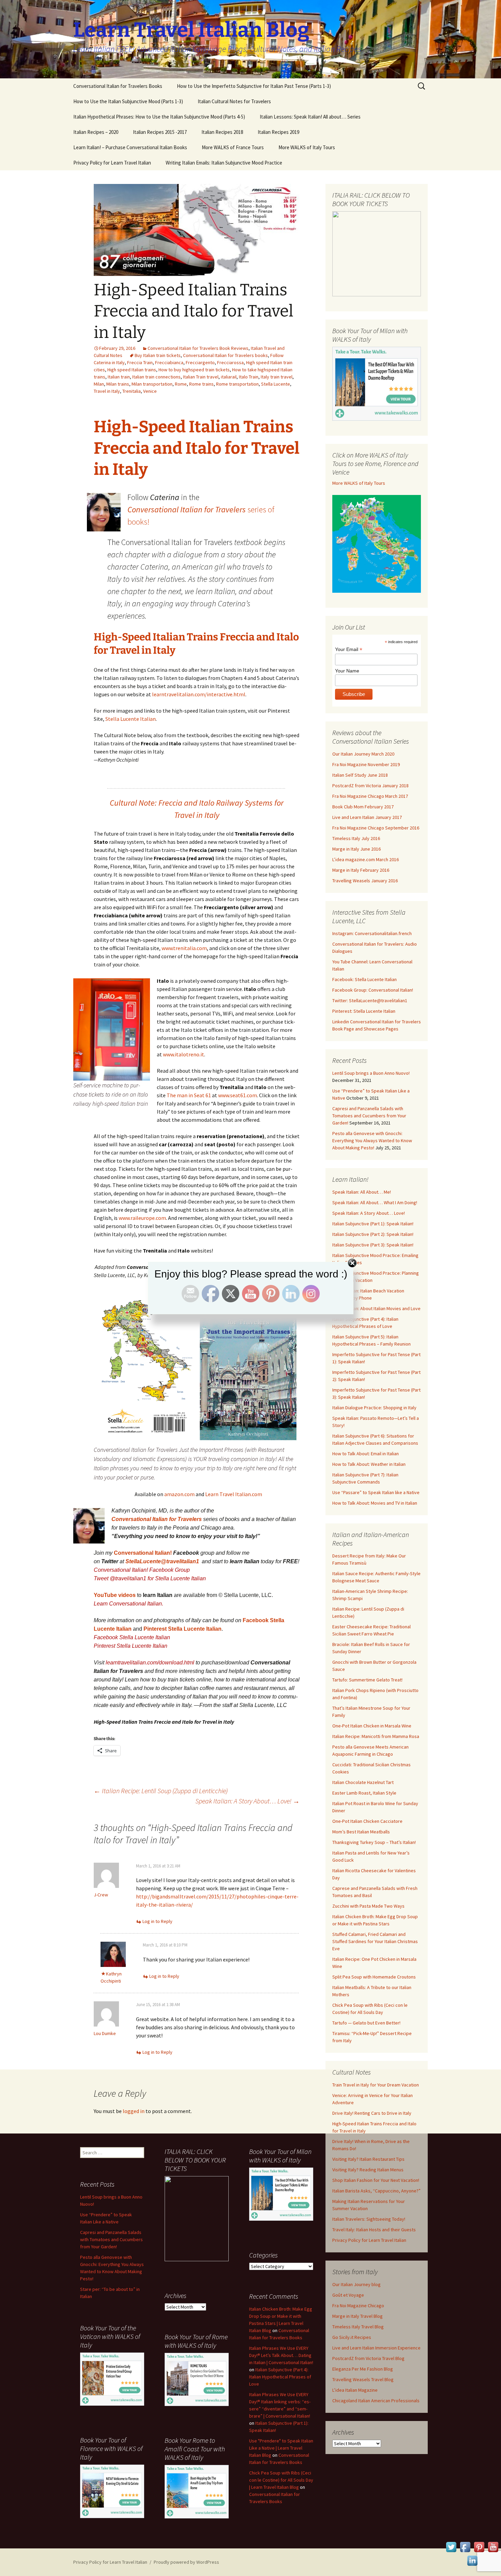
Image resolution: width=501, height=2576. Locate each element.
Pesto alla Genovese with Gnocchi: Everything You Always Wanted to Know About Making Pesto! (372, 1140)
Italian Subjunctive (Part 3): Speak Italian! (373, 1245)
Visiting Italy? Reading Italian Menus (368, 2170)
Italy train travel (277, 377)
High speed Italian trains (132, 370)
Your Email (349, 649)
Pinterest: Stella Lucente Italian (364, 1011)
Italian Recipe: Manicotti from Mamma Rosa (376, 1736)
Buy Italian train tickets (158, 355)
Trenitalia (132, 391)
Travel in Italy (107, 391)
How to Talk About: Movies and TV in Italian (375, 1503)
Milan (99, 384)
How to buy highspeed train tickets (194, 370)
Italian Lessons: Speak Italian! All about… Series (310, 117)
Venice (150, 391)
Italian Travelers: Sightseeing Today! (369, 2219)
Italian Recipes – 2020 (96, 132)
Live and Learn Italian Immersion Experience (376, 2348)
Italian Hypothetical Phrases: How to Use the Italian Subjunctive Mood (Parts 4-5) (159, 117)
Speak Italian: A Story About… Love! (247, 1801)
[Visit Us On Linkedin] (472, 2560)
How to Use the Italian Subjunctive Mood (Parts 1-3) (128, 101)
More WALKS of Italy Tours (307, 147)
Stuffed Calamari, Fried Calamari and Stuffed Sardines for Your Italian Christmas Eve (375, 1941)
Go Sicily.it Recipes (352, 2337)
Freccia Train (140, 362)
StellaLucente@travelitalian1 (163, 1561)
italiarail (229, 377)
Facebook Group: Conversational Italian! (373, 990)
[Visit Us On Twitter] (451, 2546)
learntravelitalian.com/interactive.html (199, 694)
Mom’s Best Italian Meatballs (361, 1832)
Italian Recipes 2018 (222, 132)
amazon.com (179, 1494)
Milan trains (118, 384)
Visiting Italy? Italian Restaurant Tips (368, 2159)
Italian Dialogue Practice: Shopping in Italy (374, 1408)
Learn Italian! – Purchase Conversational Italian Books (130, 147)
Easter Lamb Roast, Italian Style (364, 1793)
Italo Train (249, 377)
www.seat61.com (238, 1095)
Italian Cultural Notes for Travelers (234, 101)
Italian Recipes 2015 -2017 (160, 132)
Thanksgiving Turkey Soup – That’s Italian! (374, 1842)
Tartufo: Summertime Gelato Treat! (367, 1680)
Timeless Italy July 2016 (356, 838)
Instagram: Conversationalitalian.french (372, 933)
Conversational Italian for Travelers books (225, 355)
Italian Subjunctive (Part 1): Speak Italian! (373, 1224)
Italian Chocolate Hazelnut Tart (363, 1782)
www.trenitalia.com (184, 948)
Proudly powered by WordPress (186, 2562)
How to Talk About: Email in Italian (366, 1454)
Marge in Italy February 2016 (361, 870)
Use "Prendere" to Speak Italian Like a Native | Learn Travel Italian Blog (281, 2448)
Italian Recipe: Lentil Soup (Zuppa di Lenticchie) (161, 1791)
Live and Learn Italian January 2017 (367, 817)
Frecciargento (200, 362)
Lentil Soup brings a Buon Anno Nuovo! (371, 1073)
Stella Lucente (276, 384)
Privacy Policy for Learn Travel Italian (112, 163)
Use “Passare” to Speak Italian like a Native (376, 1492)
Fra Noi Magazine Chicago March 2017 (370, 796)
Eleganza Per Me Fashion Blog (363, 2369)
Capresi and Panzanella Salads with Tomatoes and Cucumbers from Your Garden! (369, 1116)
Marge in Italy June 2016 (356, 849)
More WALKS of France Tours (233, 147)
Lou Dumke (105, 2033)
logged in (134, 2111)
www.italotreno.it (184, 1054)
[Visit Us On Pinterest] (479, 2546)
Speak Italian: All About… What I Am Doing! (375, 1202)
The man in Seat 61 (189, 1095)
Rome (181, 384)
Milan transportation (152, 384)
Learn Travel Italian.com (234, 1494)
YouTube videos (115, 1595)
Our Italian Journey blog (356, 2284)
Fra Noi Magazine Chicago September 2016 (376, 828)
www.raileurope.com (142, 1218)
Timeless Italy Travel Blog (358, 2327)
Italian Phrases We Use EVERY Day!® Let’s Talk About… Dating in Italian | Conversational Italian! (281, 2355)
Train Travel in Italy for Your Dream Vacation (376, 2085)
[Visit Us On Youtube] (493, 2546)
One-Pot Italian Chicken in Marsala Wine (372, 1726)
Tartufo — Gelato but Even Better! (366, 2023)
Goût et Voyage (348, 2295)
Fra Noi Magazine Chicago (358, 2306)
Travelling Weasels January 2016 (365, 881)
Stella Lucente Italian (131, 719)
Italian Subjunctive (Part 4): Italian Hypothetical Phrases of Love (280, 2377)
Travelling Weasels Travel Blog (363, 2379)
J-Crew (101, 1895)
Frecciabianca (169, 362)
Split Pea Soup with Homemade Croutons (374, 1977)
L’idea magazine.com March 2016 (366, 859)
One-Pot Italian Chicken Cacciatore (367, 1821)
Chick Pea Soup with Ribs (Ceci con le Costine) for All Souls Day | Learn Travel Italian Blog (281, 2480)
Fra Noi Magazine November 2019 (366, 764)
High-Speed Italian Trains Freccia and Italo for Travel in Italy (197, 448)
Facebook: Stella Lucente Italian (365, 979)
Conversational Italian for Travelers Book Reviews (198, 348)
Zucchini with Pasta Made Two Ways (368, 1906)
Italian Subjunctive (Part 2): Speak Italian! (373, 1234)
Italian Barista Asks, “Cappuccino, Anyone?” (376, 2191)
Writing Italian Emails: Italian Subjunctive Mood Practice (224, 163)
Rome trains (201, 384)
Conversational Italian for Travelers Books (118, 86)
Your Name (347, 671)
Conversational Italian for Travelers (157, 1519)
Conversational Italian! (143, 1553)
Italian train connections (156, 377)
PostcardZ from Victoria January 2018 (370, 786)
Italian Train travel (201, 377)
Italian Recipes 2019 (278, 132)
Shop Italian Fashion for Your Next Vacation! (376, 2180)
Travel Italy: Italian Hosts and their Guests (374, 2230)
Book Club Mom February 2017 (363, 807)
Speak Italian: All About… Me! (362, 1192)
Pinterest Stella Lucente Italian (183, 1629)
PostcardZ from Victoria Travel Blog (368, 2358)
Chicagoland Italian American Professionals (376, 2401)
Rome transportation (237, 384)
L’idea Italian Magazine (355, 2390)
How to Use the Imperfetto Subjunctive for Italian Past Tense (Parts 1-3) (254, 86)
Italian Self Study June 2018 (360, 775)
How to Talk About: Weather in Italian (369, 1464)
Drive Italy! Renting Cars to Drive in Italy (372, 2113)
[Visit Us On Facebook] (465, 2546)
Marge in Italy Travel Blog (358, 2316)
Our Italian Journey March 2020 (363, 754)
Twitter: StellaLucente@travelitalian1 (370, 1000)
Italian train (119, 377)
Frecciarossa (230, 362)
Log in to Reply (157, 1921)
